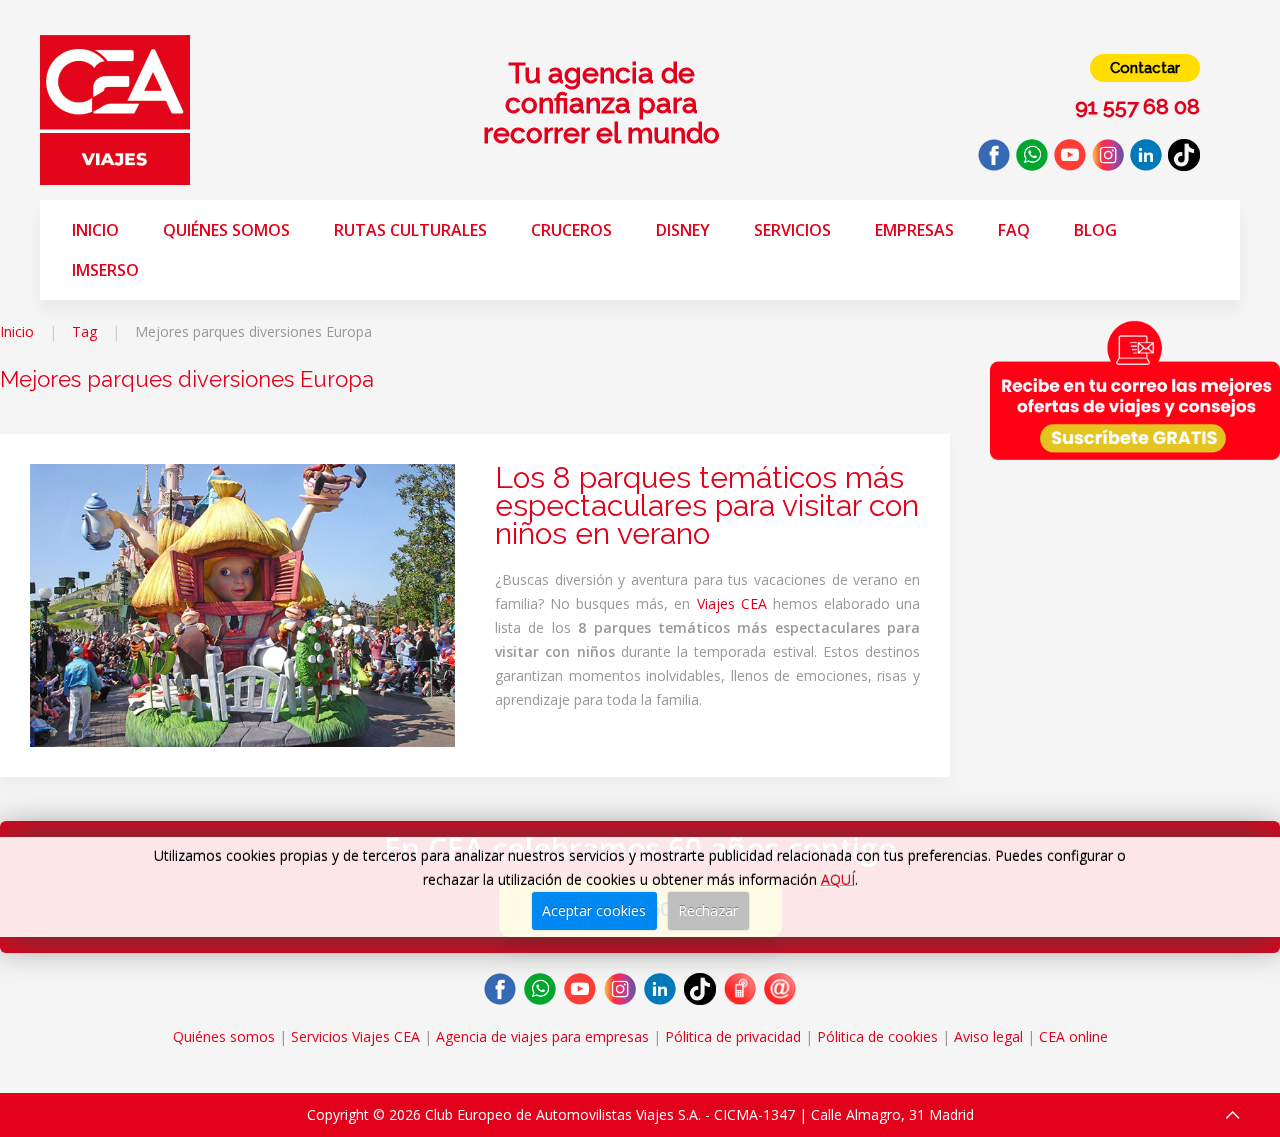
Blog (1095, 230)
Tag (84, 331)
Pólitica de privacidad (733, 1036)
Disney (683, 230)
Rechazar (708, 910)
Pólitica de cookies (877, 1036)
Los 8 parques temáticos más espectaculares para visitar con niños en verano (707, 505)
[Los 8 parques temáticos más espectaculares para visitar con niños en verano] (242, 603)
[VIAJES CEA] (115, 108)
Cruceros (571, 230)
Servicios (792, 230)
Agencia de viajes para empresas (542, 1036)
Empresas (914, 230)
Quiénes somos (226, 230)
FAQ (1014, 230)
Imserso (105, 270)
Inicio (95, 230)
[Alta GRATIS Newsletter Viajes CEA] (1135, 390)
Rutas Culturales (410, 230)
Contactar (1145, 68)
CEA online (1073, 1036)
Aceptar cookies (594, 910)
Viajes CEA (732, 603)
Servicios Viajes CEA (355, 1036)
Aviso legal (988, 1036)
